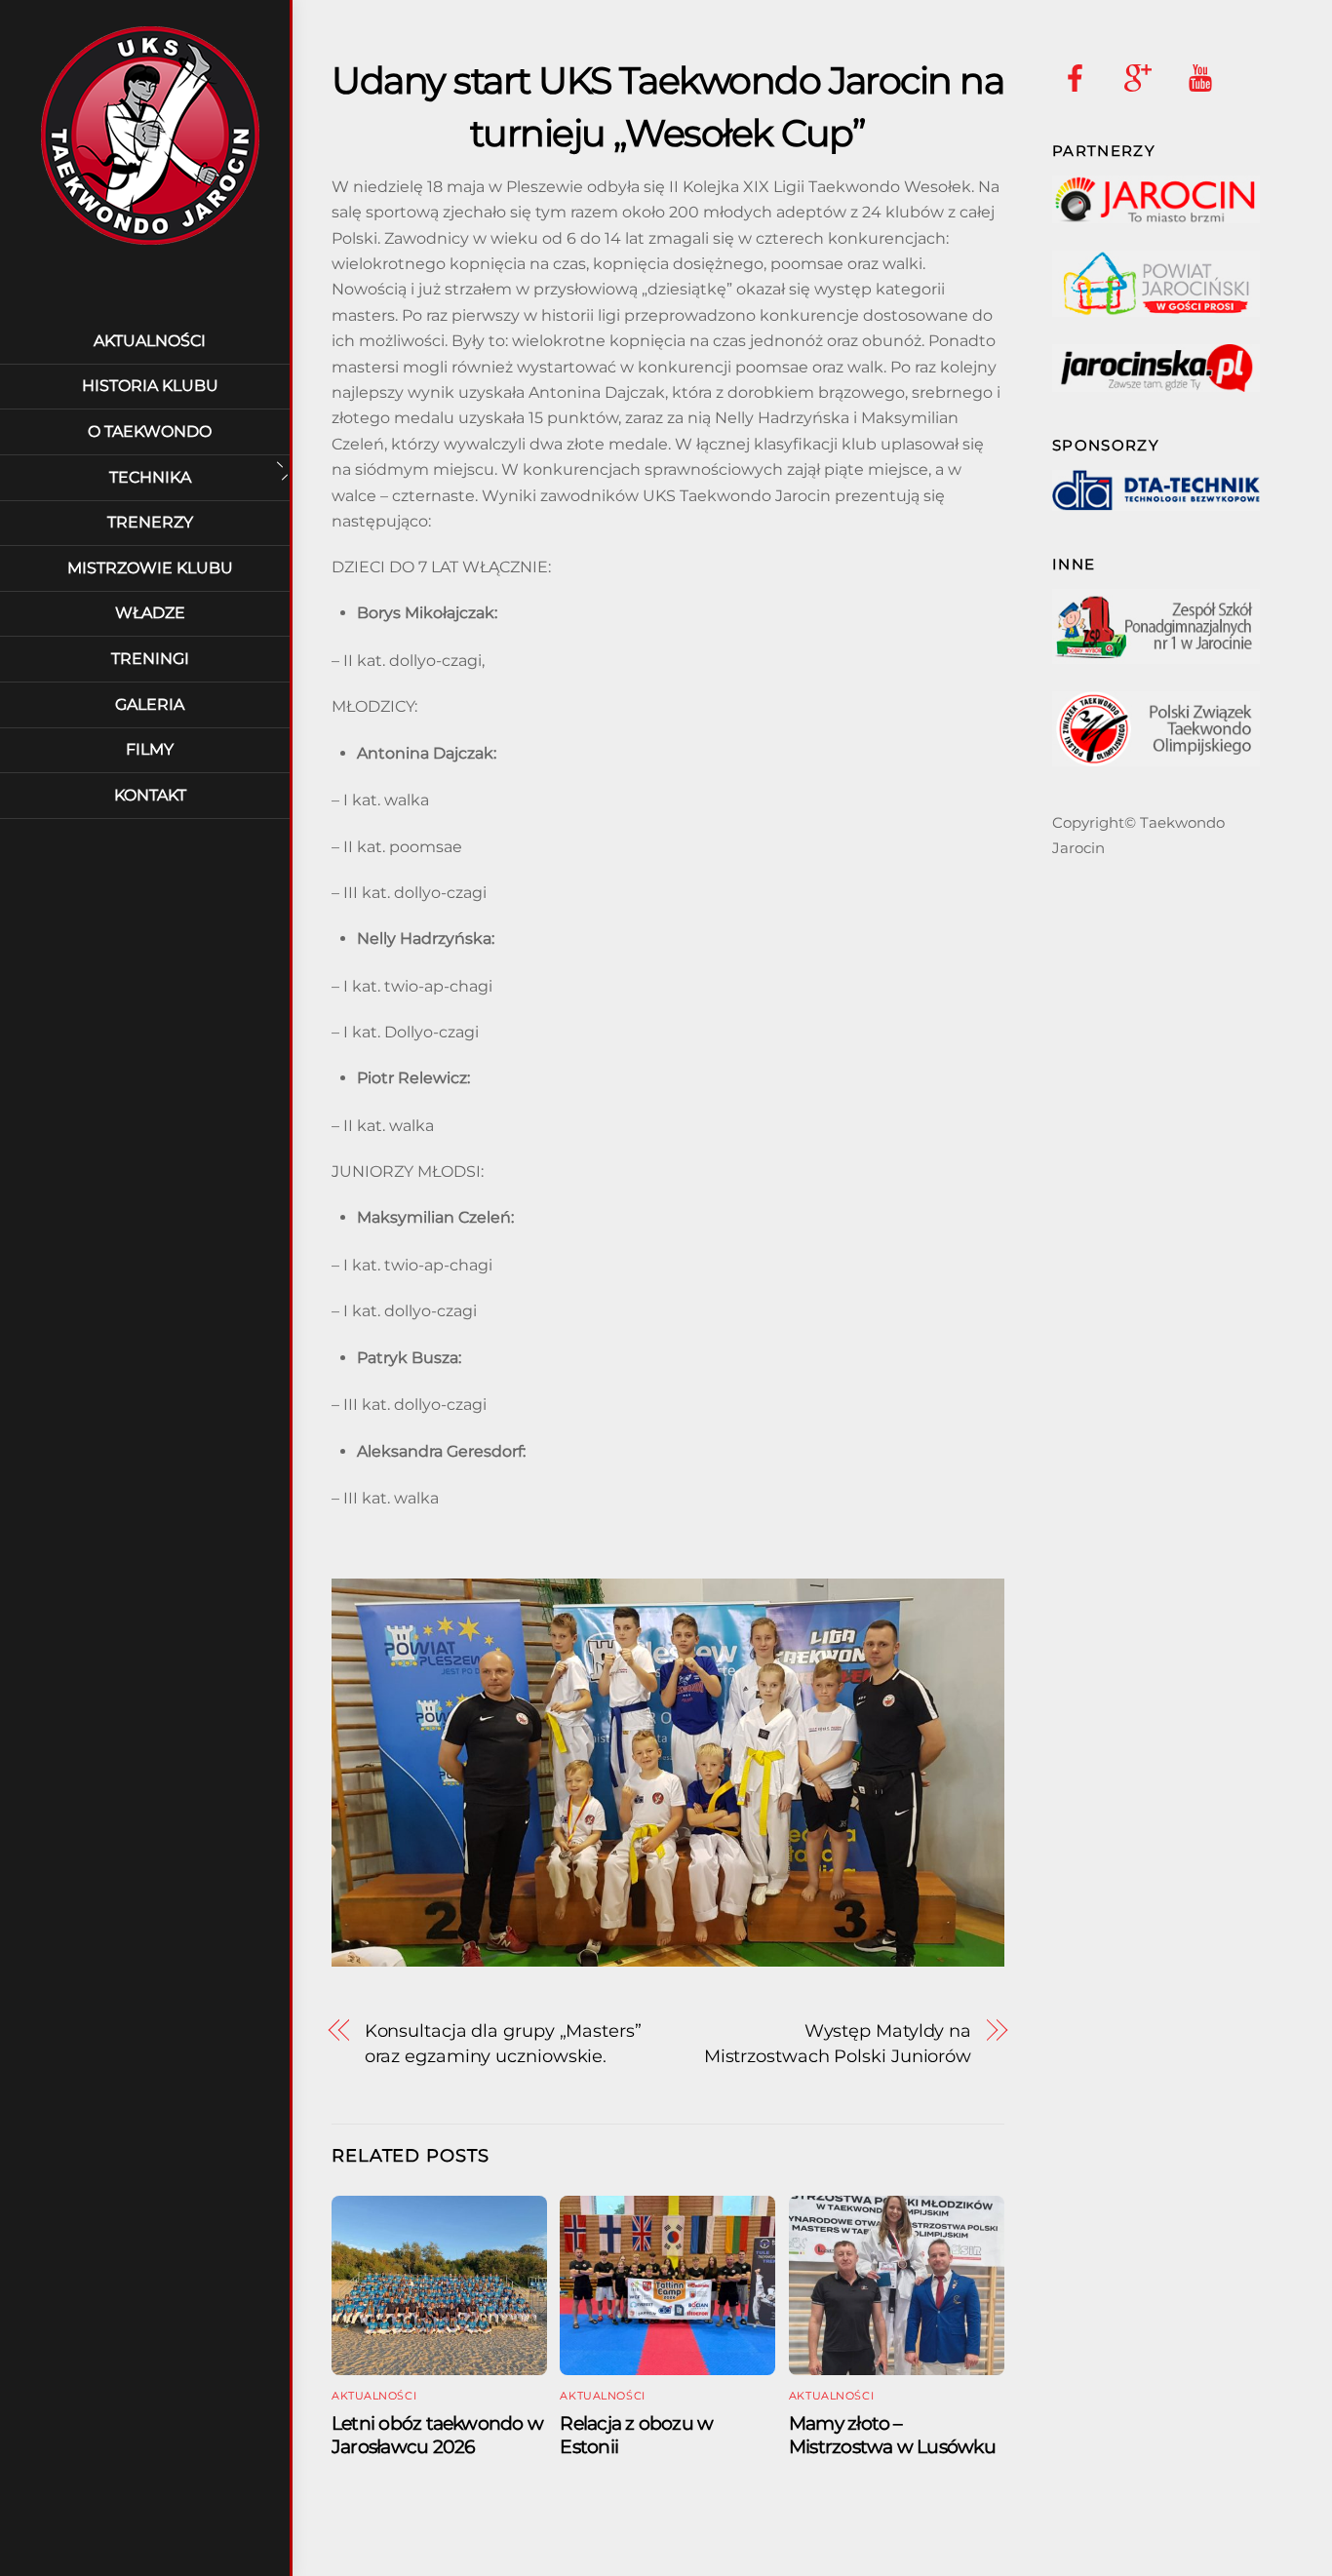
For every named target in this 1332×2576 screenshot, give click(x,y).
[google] (1141, 77)
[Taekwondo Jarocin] (150, 248)
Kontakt (150, 795)
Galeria (150, 704)
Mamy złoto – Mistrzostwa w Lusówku (892, 2435)
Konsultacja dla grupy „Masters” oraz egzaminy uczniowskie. (503, 2043)
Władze (150, 613)
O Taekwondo (150, 431)
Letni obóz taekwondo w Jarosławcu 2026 (437, 2435)
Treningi (150, 659)
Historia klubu (150, 386)
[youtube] (1204, 77)
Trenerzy (150, 522)
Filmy (150, 749)
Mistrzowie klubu (150, 568)
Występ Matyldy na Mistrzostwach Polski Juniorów (838, 2043)
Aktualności (150, 341)
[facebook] (1079, 77)
